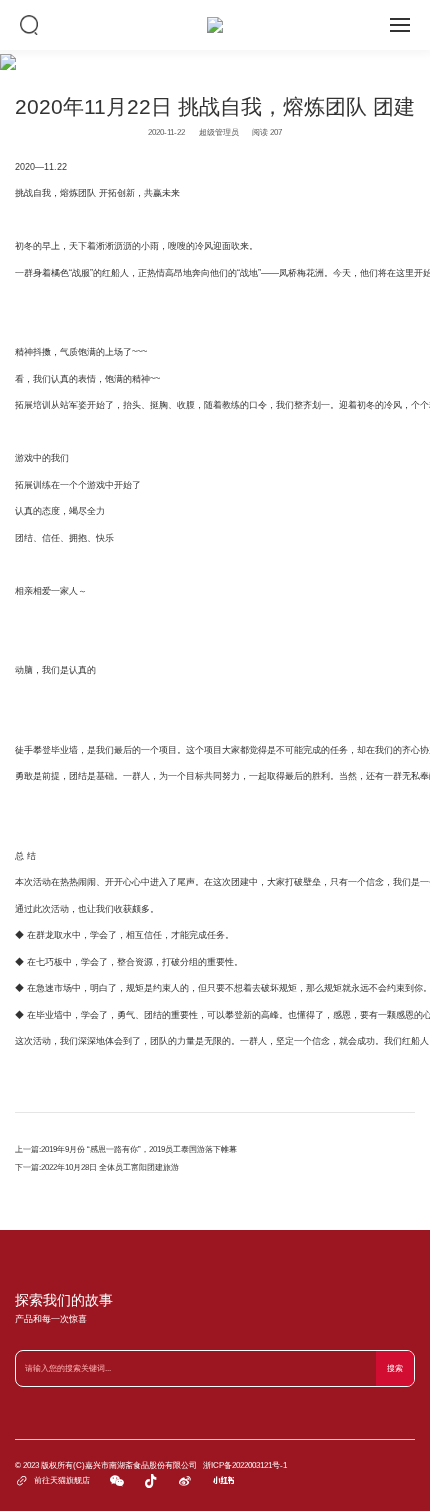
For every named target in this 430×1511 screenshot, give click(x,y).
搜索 (395, 1368)
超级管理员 (219, 132)
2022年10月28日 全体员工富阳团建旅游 (110, 1167)
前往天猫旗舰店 (52, 1480)
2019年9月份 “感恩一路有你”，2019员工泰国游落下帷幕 (139, 1149)
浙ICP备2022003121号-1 (245, 1465)
